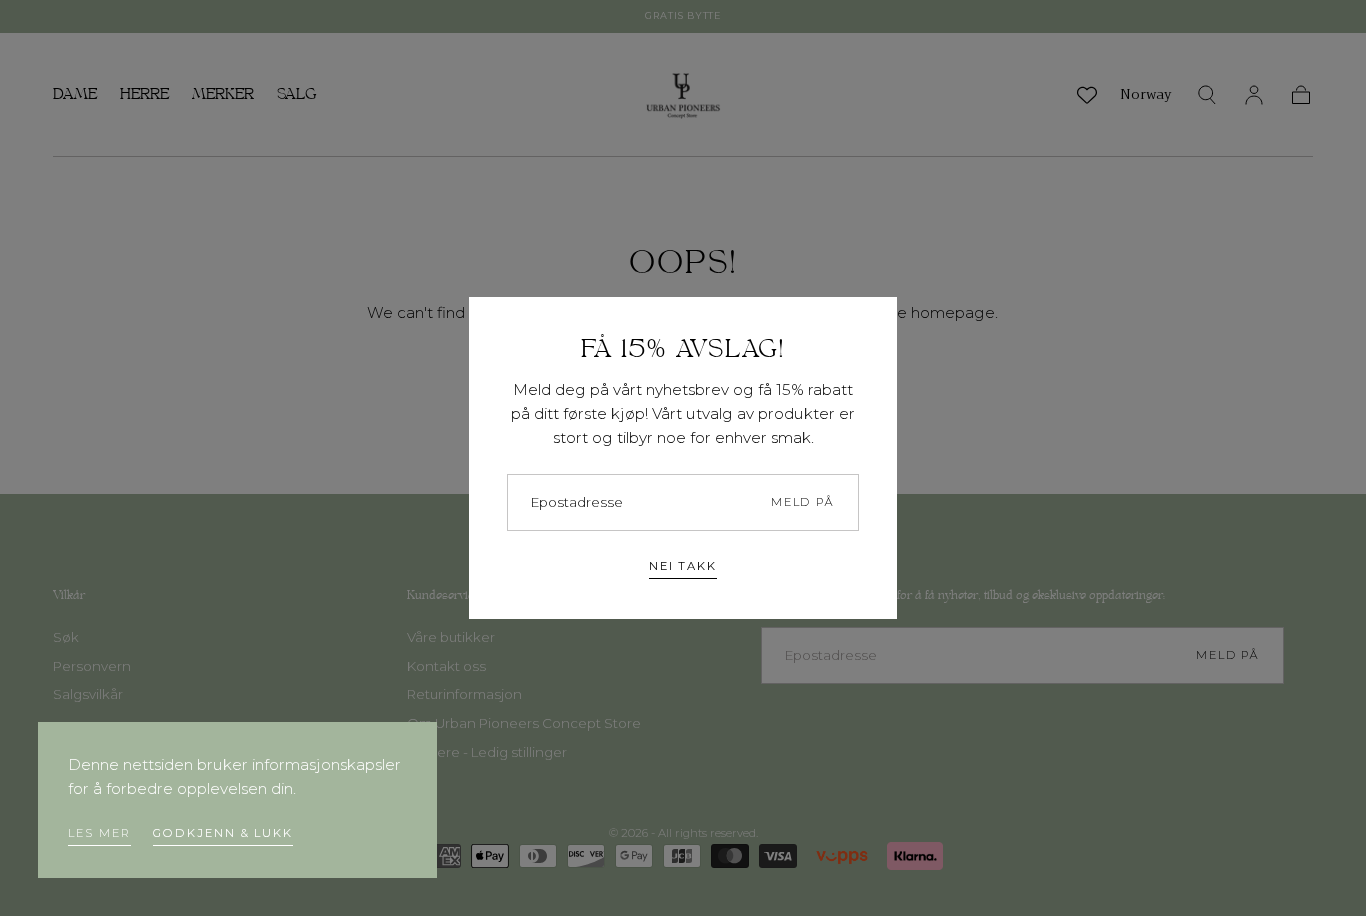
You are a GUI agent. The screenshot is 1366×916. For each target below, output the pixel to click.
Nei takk (683, 566)
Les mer (99, 833)
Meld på (803, 502)
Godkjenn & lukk (223, 833)
